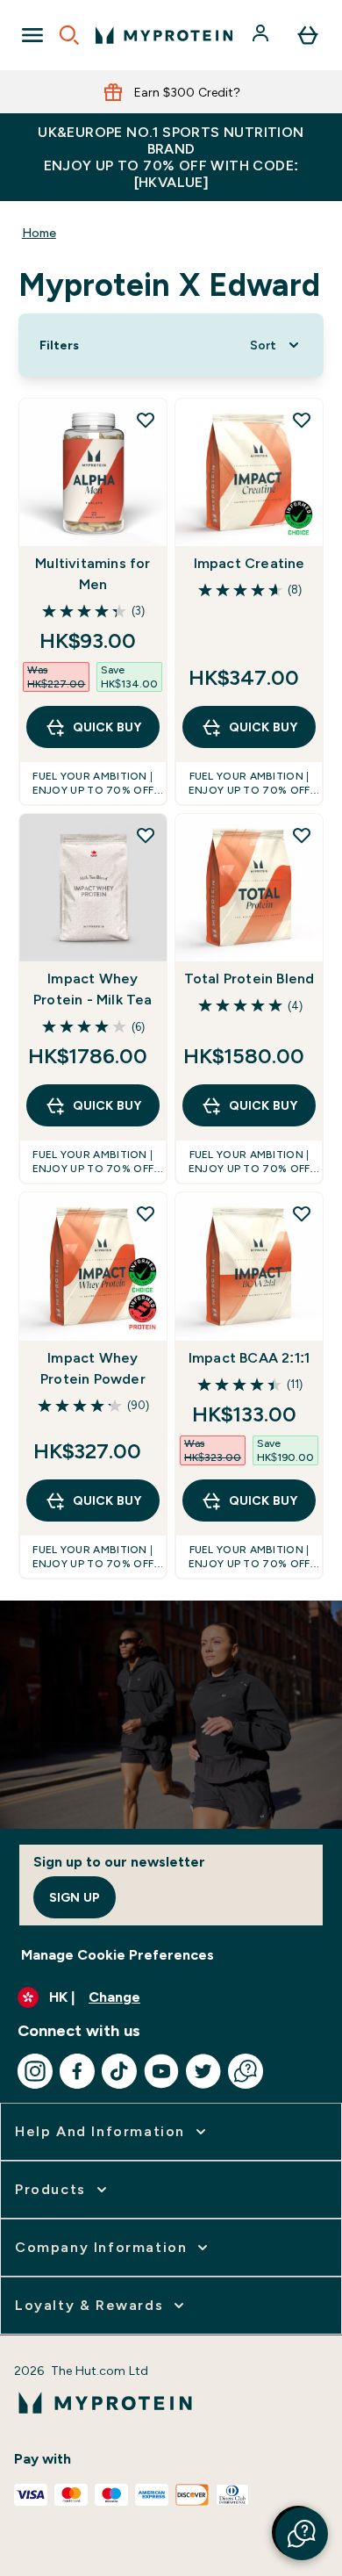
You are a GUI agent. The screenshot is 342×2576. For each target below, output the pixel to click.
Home (39, 233)
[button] (302, 2534)
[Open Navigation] (32, 35)
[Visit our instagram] (35, 2071)
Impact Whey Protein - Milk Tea (93, 989)
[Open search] (69, 35)
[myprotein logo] (164, 35)
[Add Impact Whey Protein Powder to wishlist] (146, 1213)
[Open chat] (246, 2071)
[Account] (262, 35)
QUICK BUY (107, 727)
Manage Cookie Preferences (118, 1955)
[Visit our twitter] (203, 2071)
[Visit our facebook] (77, 2071)
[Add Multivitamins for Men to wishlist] (146, 420)
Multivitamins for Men (93, 574)
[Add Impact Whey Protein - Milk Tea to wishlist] (146, 835)
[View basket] (308, 35)
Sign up (75, 1897)
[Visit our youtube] (161, 2071)
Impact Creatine (249, 563)
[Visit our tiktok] (119, 2071)
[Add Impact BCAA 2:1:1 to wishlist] (302, 1213)
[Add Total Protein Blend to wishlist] (302, 835)
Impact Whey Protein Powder (93, 1368)
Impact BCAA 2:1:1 (249, 1358)
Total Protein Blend (249, 979)
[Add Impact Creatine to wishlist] (302, 420)
